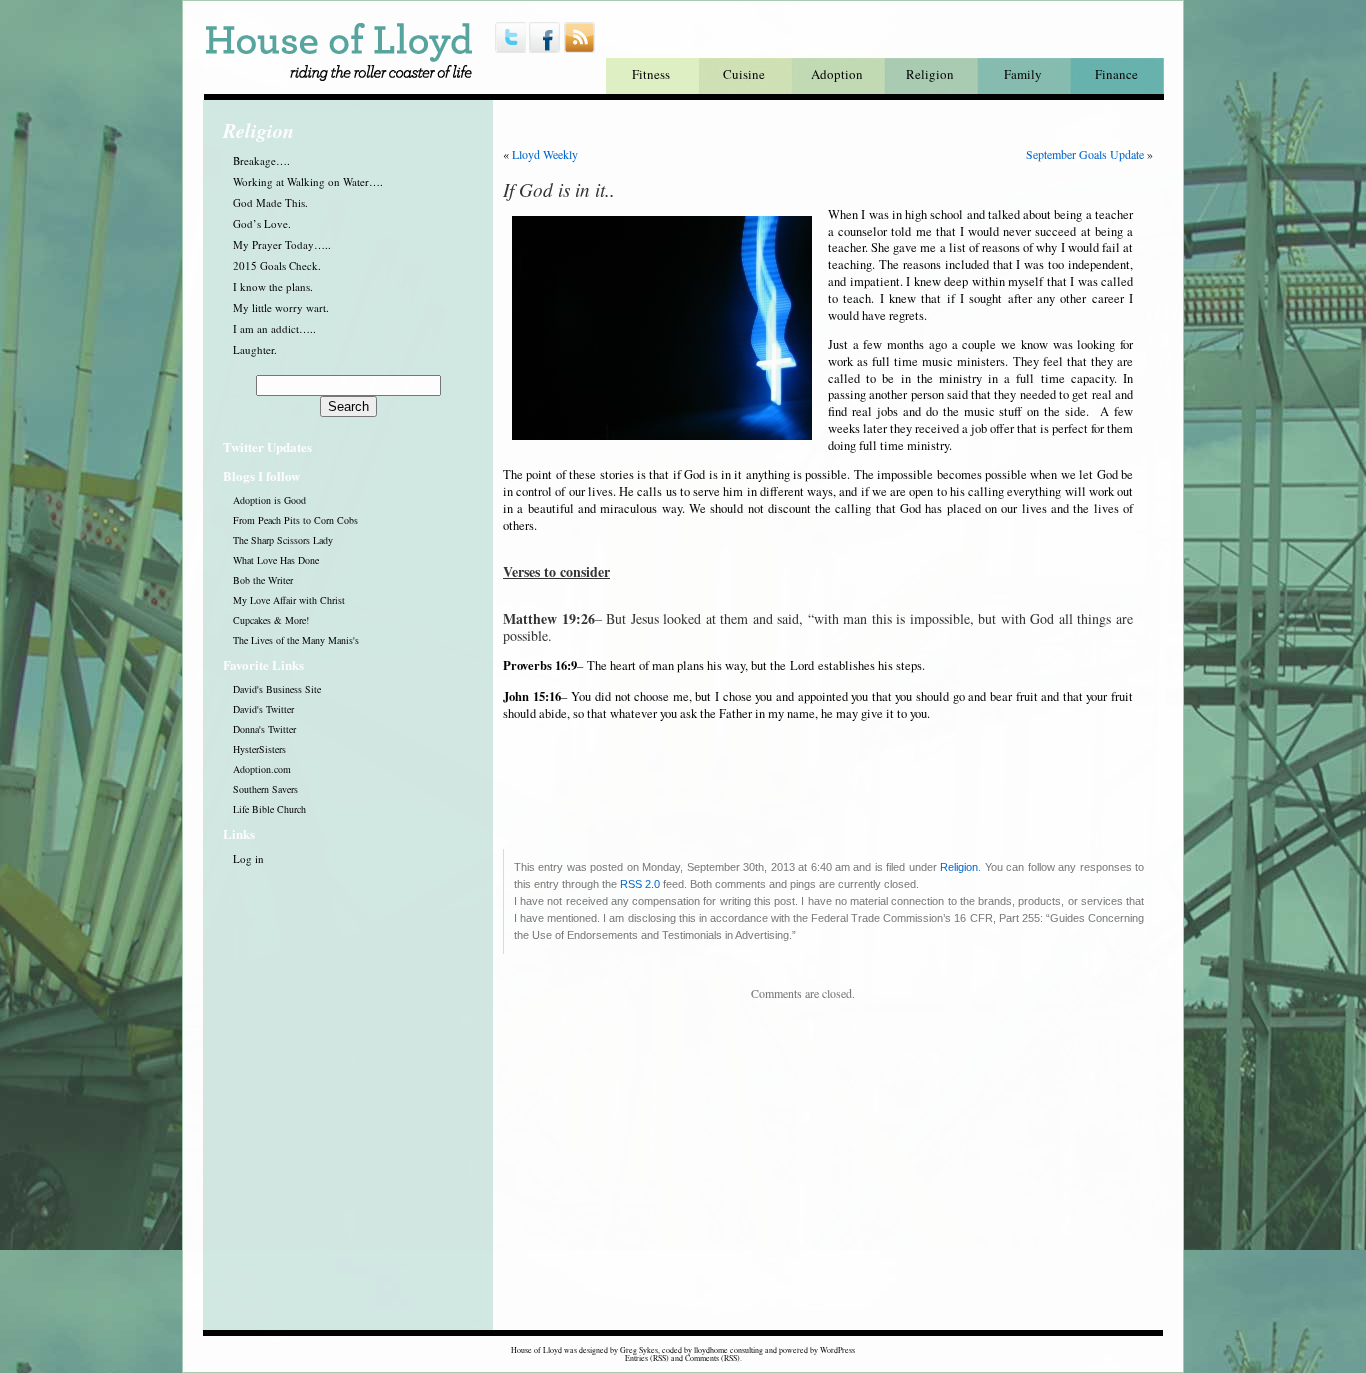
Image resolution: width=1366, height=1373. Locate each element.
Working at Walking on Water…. (308, 181)
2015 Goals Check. (277, 265)
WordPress (837, 1350)
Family (1023, 74)
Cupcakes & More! (271, 620)
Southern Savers (265, 789)
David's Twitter (263, 709)
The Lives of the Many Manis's (296, 640)
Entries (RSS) (647, 1358)
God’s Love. (262, 223)
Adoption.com (262, 769)
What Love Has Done (276, 560)
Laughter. (255, 349)
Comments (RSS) (712, 1358)
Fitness (651, 74)
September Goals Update (1085, 154)
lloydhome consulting (728, 1350)
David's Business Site (277, 689)
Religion (930, 74)
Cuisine (744, 74)
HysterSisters (259, 749)
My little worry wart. (281, 307)
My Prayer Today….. (282, 244)
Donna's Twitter (264, 729)
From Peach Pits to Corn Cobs (295, 520)
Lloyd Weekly (545, 154)
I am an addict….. (274, 328)
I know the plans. (273, 286)
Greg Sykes (639, 1350)
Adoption (837, 74)
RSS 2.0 (640, 884)
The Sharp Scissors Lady (283, 540)
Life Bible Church (269, 809)
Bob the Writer (263, 580)
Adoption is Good (269, 500)
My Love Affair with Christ (289, 600)
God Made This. (270, 202)
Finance (1116, 74)
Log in (248, 858)
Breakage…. (261, 160)
